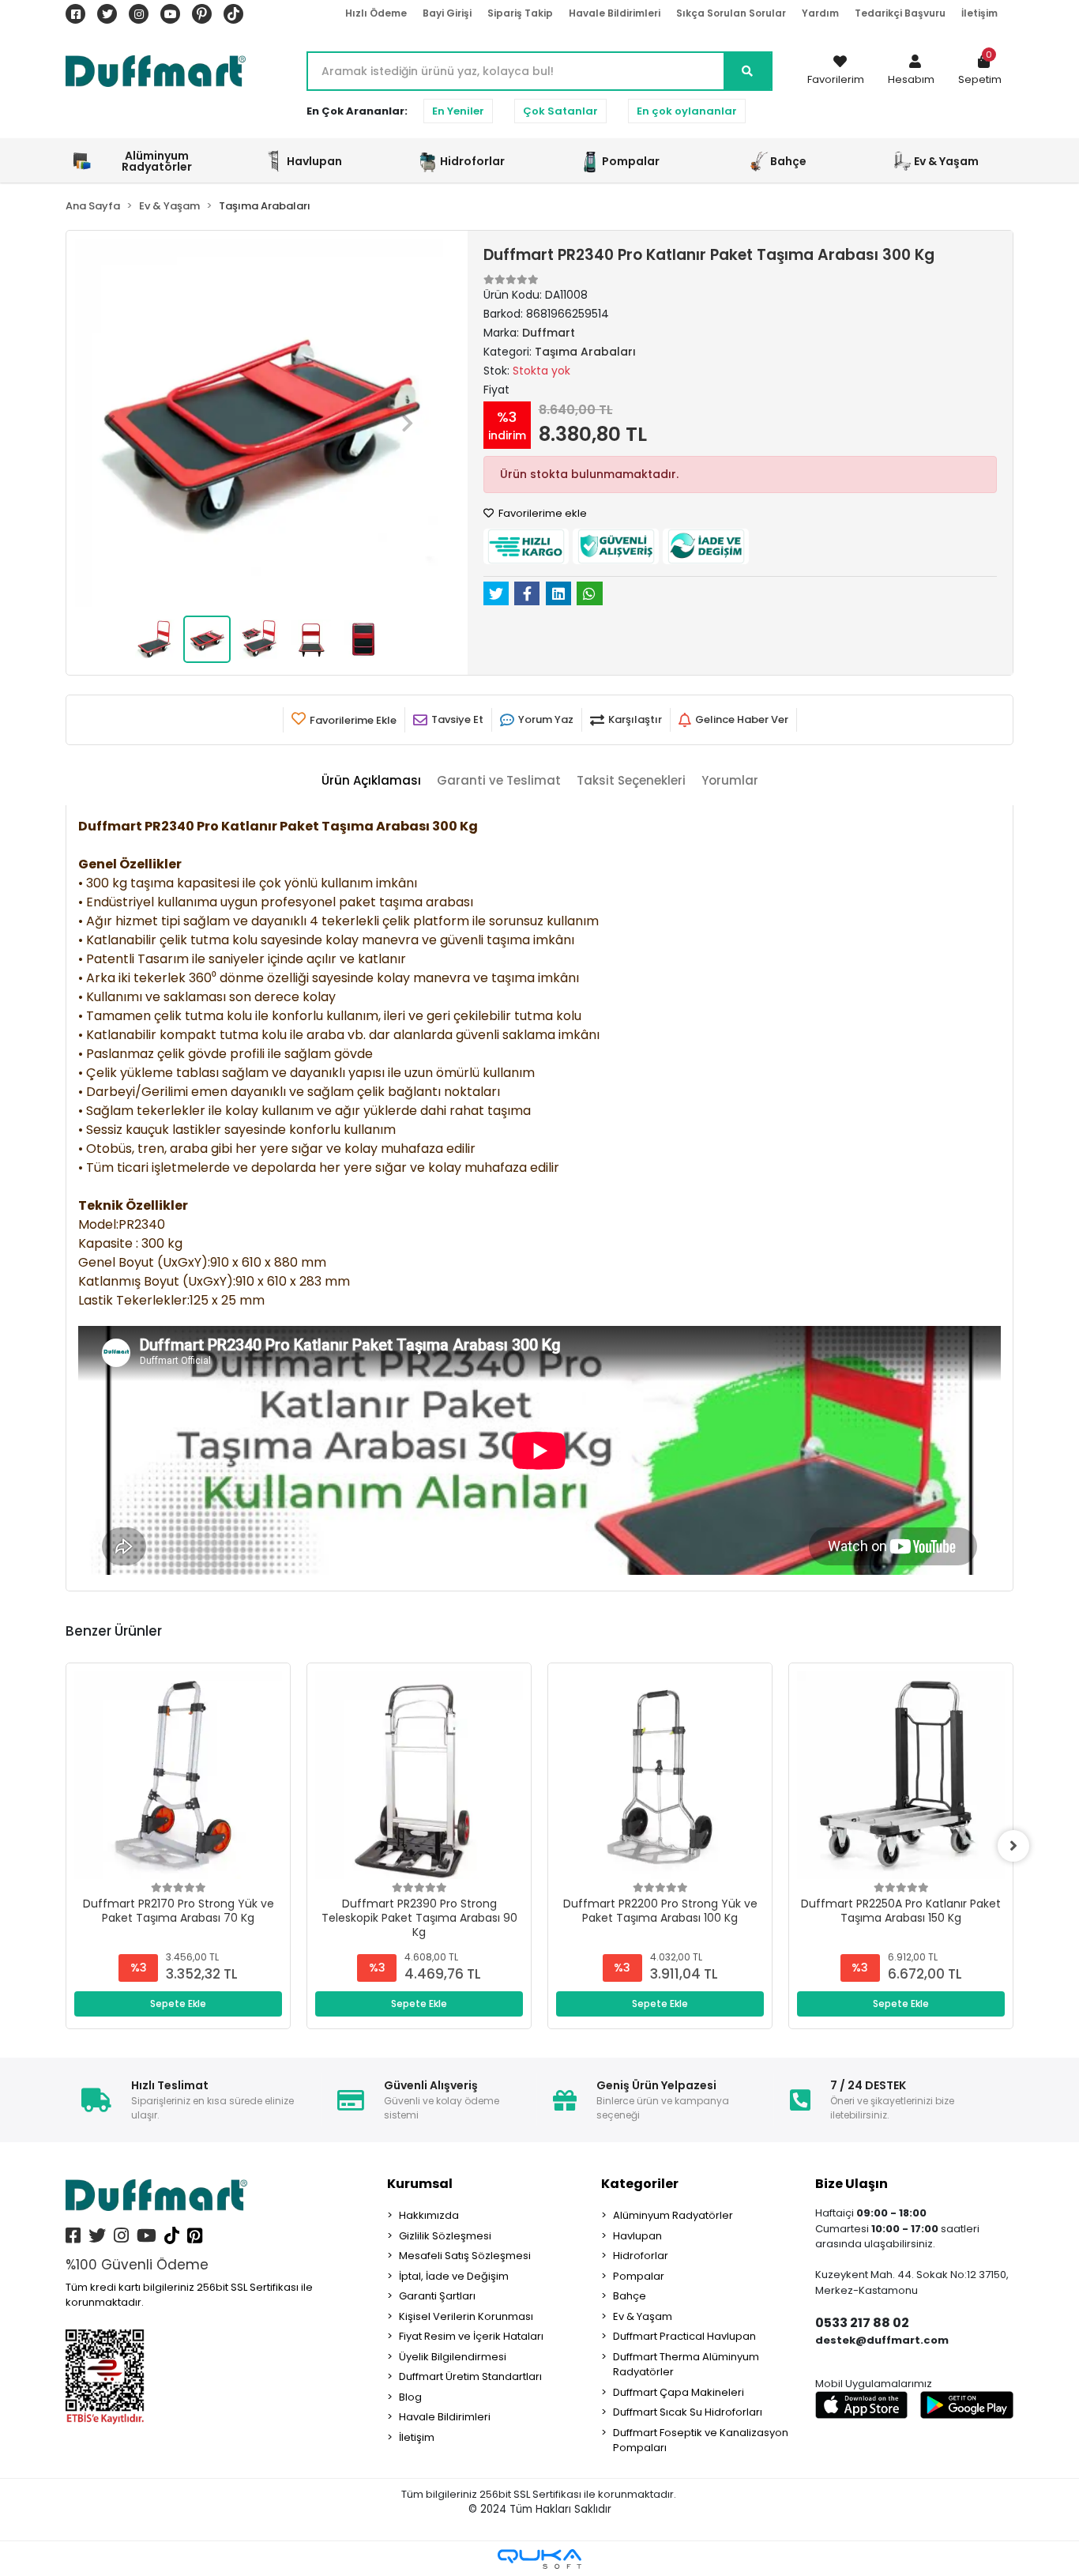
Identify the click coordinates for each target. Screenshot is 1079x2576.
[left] (66, 1846)
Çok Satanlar (560, 111)
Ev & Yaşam (643, 2316)
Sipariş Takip (520, 13)
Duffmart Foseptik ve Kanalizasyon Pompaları (701, 2440)
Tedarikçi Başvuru (900, 13)
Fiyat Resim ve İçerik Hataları (471, 2336)
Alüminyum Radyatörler (673, 2215)
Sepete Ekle (178, 2004)
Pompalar (639, 2276)
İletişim (979, 13)
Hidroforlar (641, 2256)
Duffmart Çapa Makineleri (679, 2392)
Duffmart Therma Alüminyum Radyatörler (686, 2365)
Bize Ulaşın (852, 2184)
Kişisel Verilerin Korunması (466, 2316)
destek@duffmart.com (882, 2340)
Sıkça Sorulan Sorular (731, 13)
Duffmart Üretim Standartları (470, 2376)
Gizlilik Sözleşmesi (445, 2236)
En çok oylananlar (687, 111)
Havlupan (637, 2236)
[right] (1013, 1846)
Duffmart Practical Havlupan (684, 2336)
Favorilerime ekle (541, 513)
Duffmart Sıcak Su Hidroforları (688, 2412)
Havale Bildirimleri (615, 13)
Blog (410, 2397)
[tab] (371, 781)
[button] (911, 71)
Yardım (820, 13)
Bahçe (630, 2296)
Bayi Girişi (447, 13)
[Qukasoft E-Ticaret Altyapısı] (539, 2559)
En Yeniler (458, 111)
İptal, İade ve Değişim (454, 2276)
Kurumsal (420, 2184)
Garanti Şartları (437, 2296)
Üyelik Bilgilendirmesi (453, 2357)
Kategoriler (640, 2184)
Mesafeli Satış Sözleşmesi (465, 2256)
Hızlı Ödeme (376, 13)
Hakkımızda (429, 2215)
